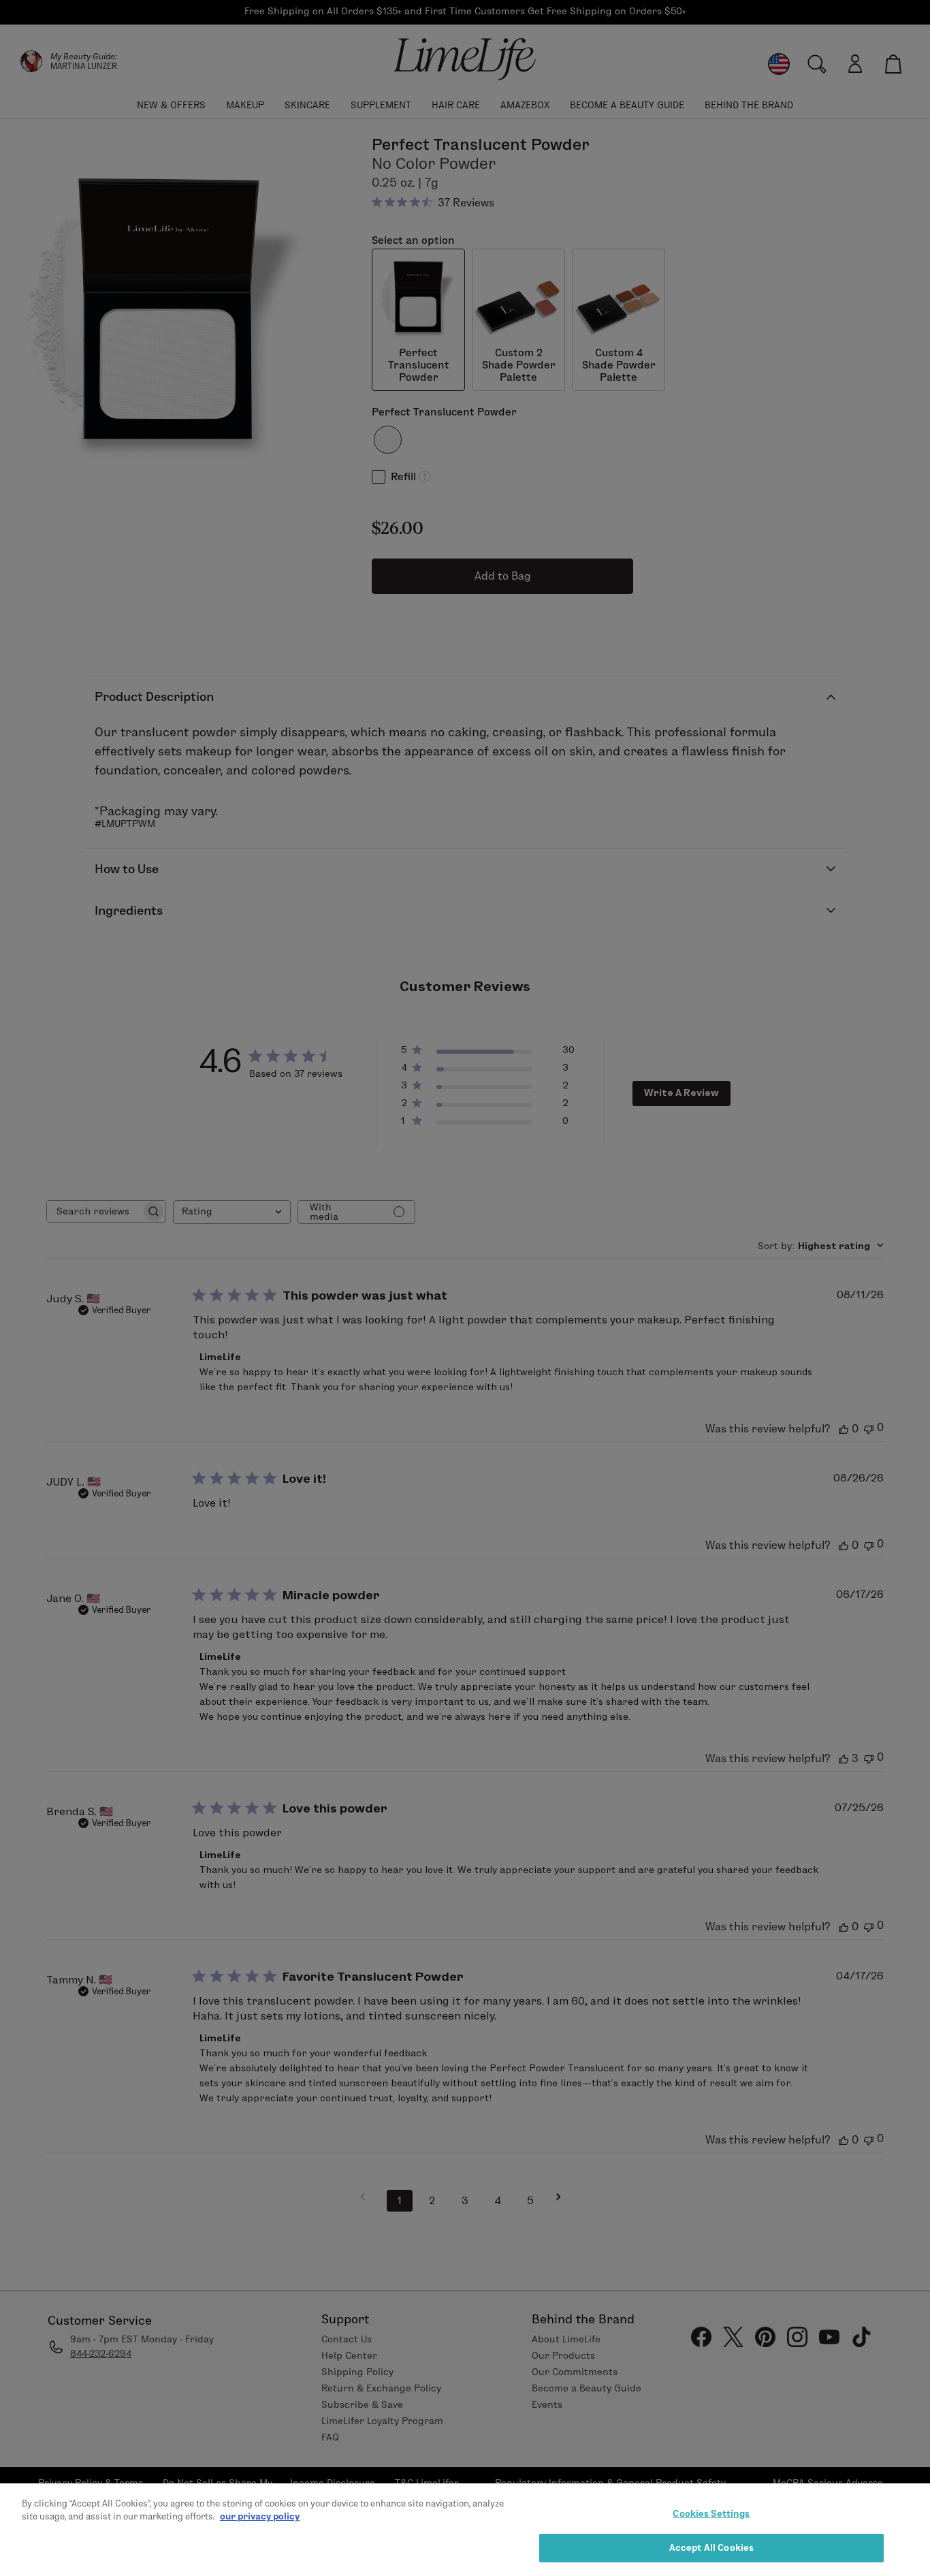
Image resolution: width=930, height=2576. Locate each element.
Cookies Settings (711, 2513)
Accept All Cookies (711, 2547)
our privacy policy (260, 2516)
